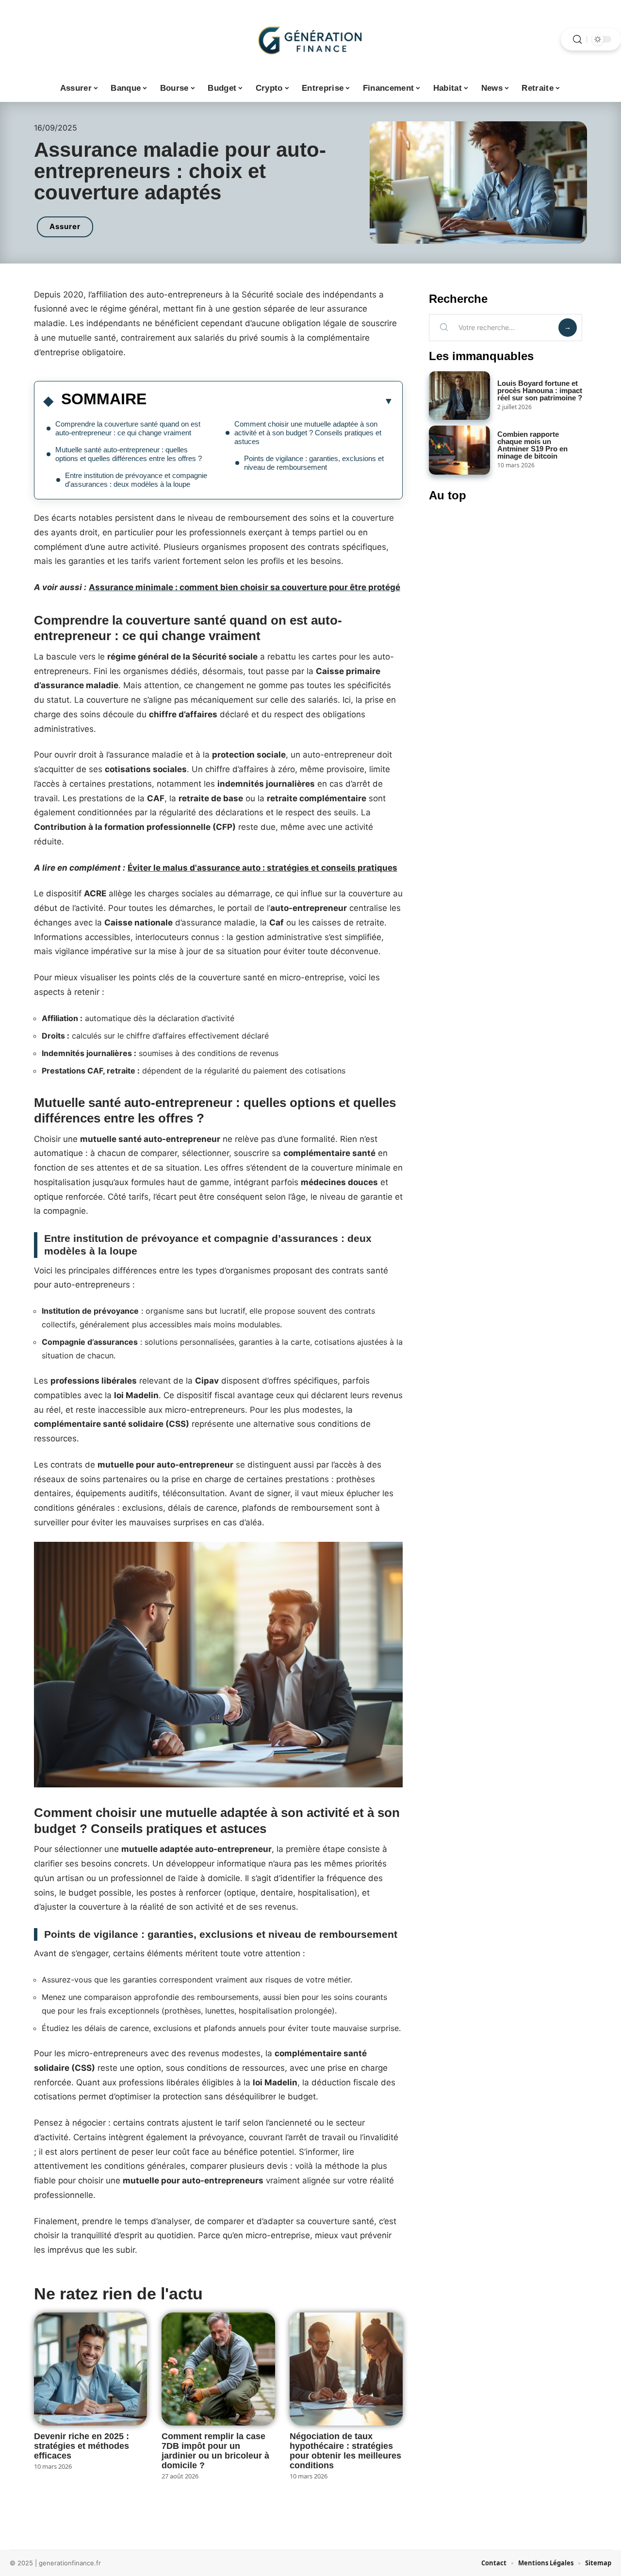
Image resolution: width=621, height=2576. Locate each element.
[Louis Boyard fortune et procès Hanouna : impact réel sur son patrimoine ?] (459, 396)
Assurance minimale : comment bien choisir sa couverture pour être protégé (245, 587)
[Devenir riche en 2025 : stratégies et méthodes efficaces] (90, 2369)
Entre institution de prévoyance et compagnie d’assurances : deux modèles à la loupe (136, 480)
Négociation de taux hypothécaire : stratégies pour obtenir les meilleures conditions (345, 2451)
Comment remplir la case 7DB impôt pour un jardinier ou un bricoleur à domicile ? (215, 2451)
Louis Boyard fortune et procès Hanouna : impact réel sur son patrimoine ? (540, 390)
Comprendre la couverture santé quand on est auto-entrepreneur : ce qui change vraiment (128, 428)
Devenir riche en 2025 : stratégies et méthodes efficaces (82, 2446)
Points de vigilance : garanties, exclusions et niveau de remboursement (314, 463)
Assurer (65, 226)
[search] (577, 40)
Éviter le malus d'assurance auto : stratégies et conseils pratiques (262, 868)
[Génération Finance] (310, 39)
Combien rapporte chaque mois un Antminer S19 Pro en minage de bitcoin (532, 445)
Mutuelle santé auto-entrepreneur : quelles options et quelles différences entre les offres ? (129, 454)
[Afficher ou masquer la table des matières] (270, 401)
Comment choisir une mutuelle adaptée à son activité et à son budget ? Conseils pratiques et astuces (308, 433)
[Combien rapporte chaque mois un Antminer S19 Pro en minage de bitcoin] (459, 450)
